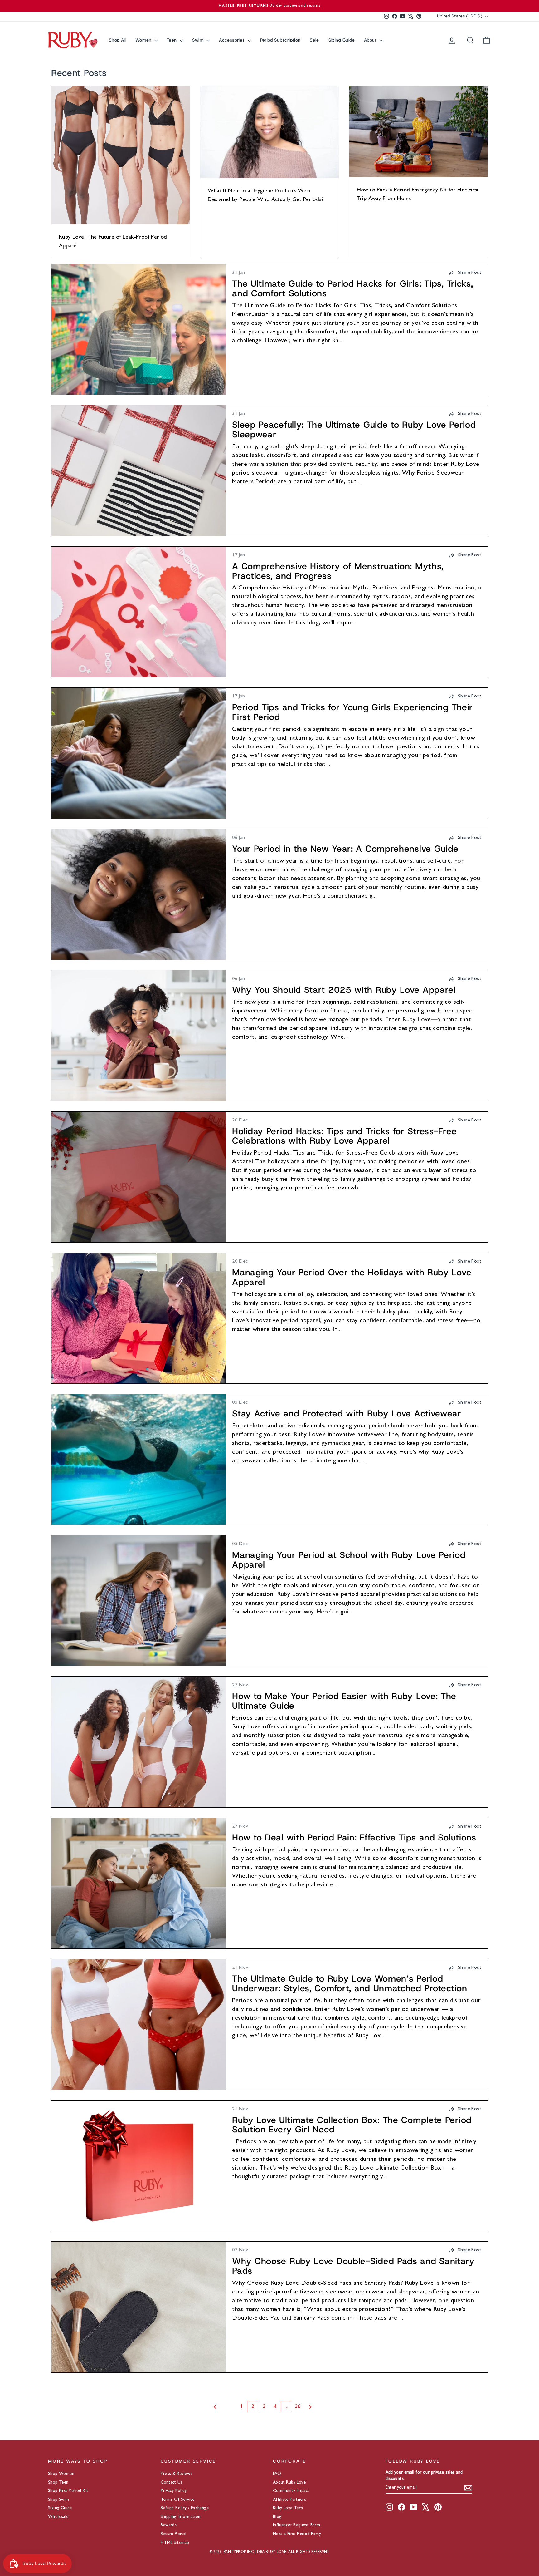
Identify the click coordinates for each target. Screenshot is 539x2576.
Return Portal (174, 2534)
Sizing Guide (342, 40)
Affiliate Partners (289, 2500)
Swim (199, 40)
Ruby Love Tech (288, 2508)
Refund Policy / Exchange (185, 2508)
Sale (314, 40)
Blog (277, 2517)
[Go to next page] (317, 2407)
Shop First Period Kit (68, 2491)
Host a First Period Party (297, 2534)
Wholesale (58, 2517)
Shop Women (61, 2474)
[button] (465, 273)
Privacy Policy (174, 2491)
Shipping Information (181, 2517)
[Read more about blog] (139, 329)
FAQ (277, 2474)
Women (144, 40)
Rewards (169, 2525)
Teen (172, 40)
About (371, 40)
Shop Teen (58, 2483)
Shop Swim (59, 2500)
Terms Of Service (178, 2500)
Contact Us (172, 2483)
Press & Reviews (177, 2474)
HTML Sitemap (175, 2543)
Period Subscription (280, 40)
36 (298, 2406)
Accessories (232, 40)
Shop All (117, 40)
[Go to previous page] (222, 2407)
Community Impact (291, 2491)
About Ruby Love (289, 2483)
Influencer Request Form (296, 2525)
